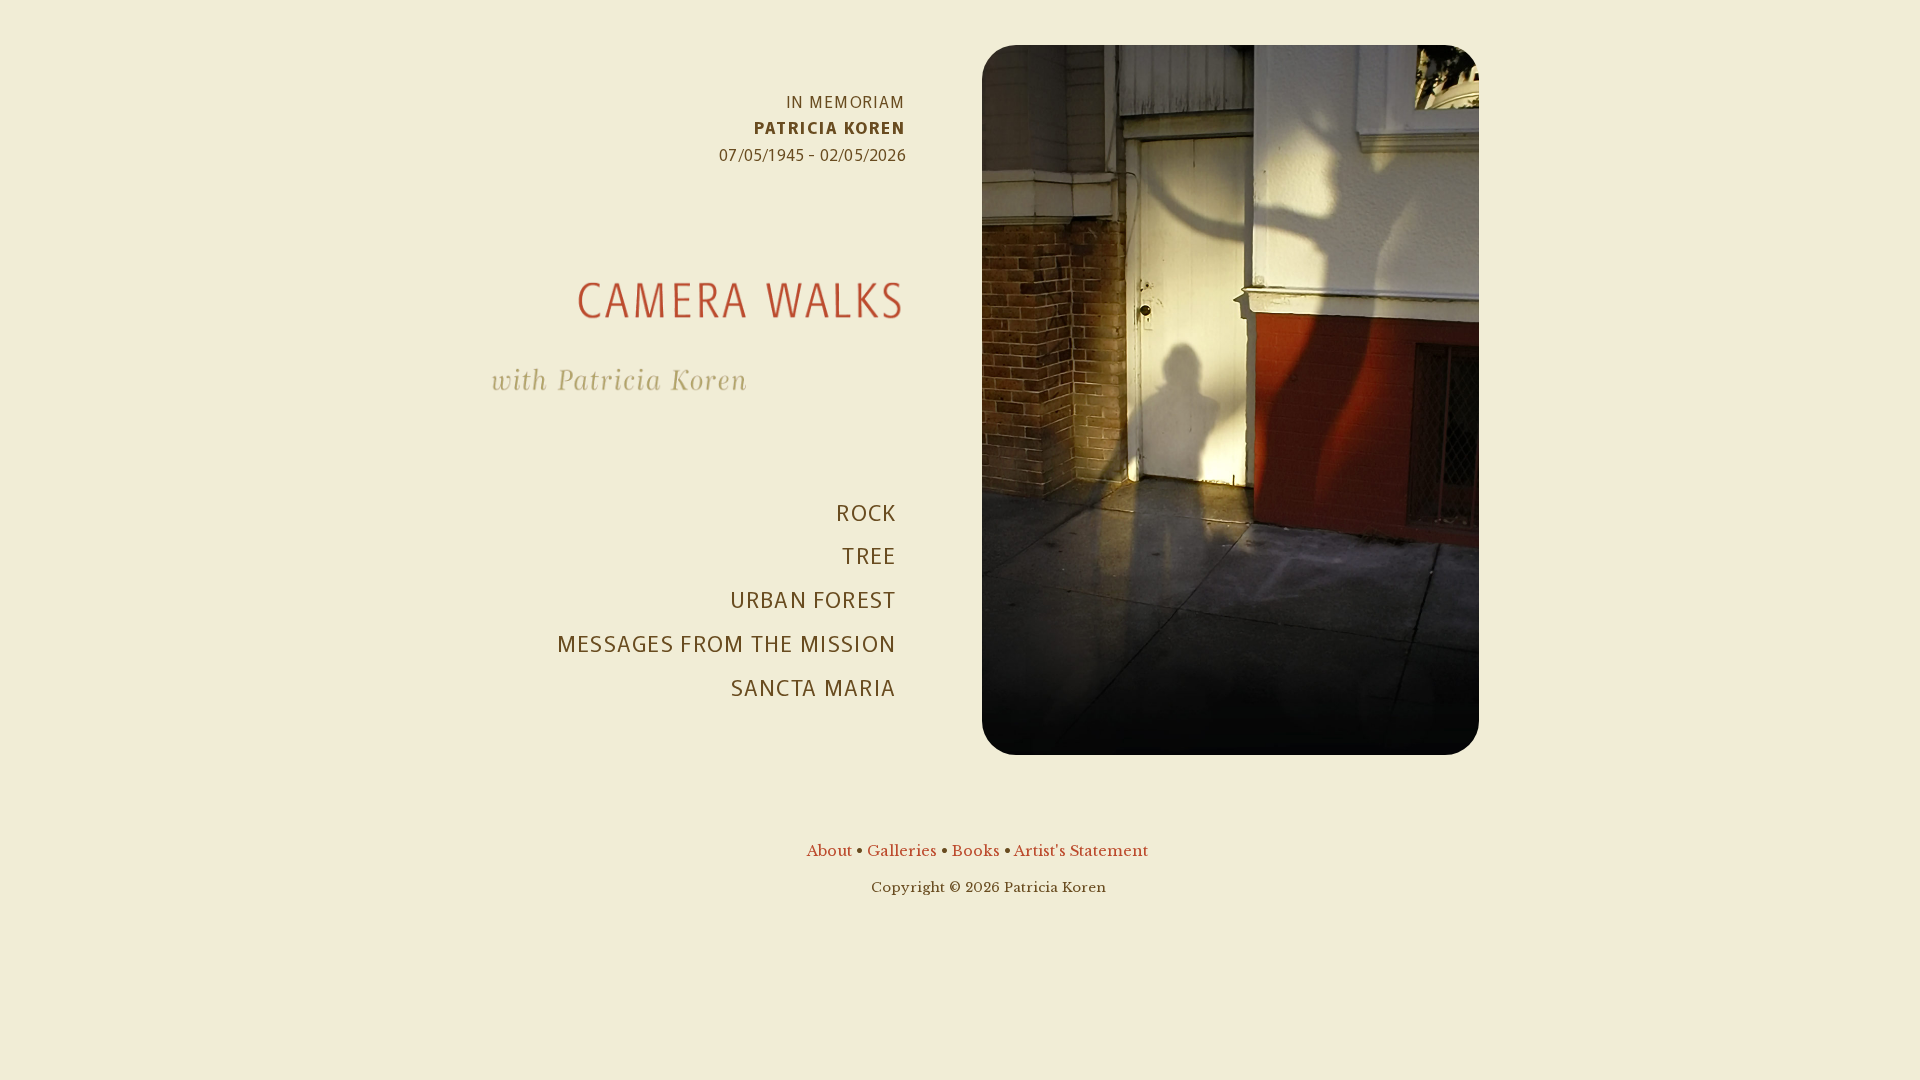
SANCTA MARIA (814, 686)
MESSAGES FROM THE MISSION (727, 642)
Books (976, 851)
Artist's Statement (1081, 851)
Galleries (902, 851)
